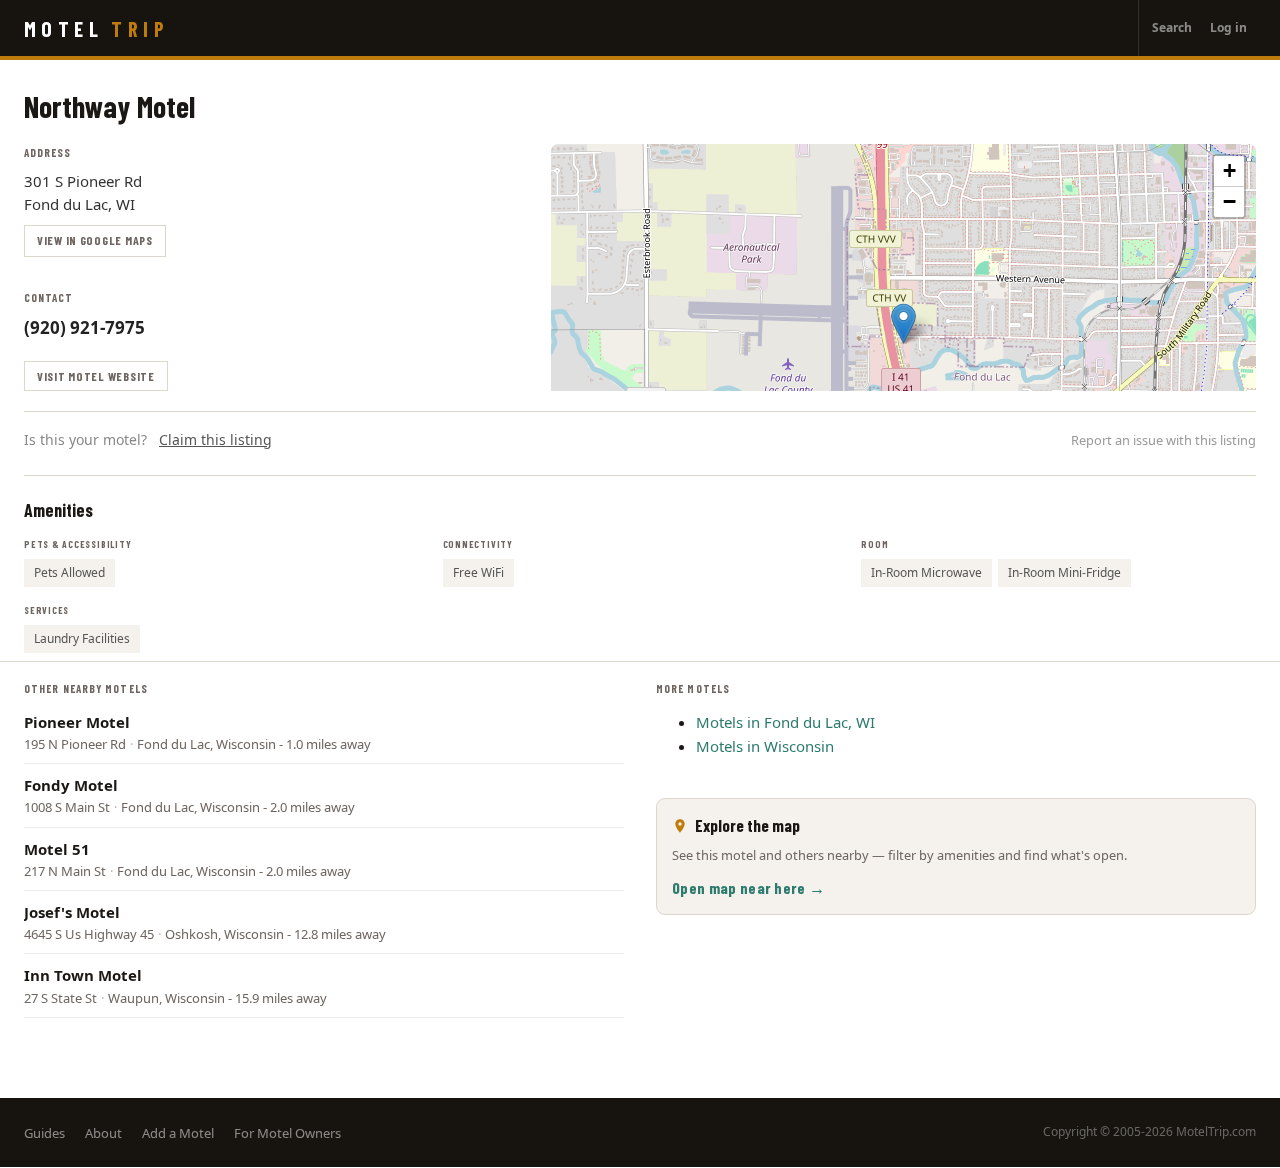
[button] (903, 323)
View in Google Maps (95, 240)
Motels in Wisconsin (765, 746)
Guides (44, 1133)
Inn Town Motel (83, 975)
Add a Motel (178, 1133)
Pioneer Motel (77, 722)
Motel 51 (57, 849)
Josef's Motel (72, 912)
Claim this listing (215, 439)
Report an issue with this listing (1163, 440)
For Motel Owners (287, 1133)
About (103, 1133)
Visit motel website (96, 376)
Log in (1228, 27)
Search (1172, 27)
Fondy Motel (71, 785)
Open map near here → (748, 887)
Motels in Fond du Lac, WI (785, 722)
